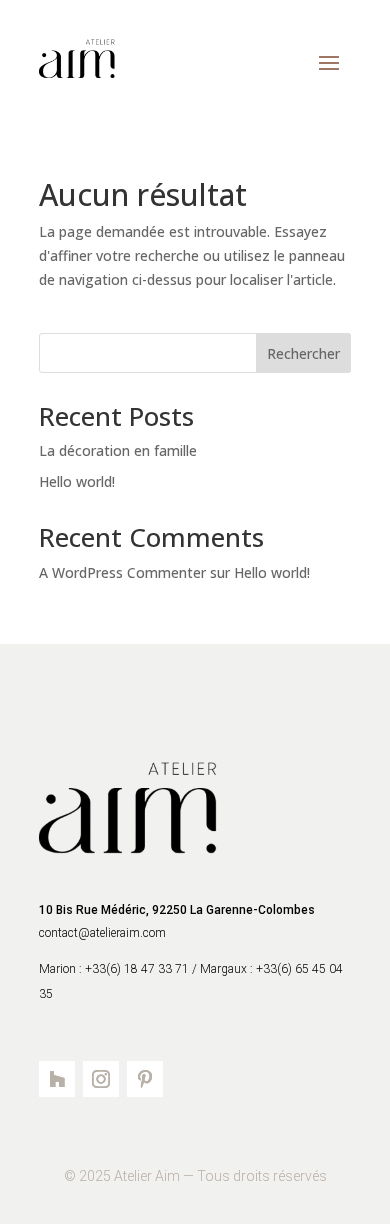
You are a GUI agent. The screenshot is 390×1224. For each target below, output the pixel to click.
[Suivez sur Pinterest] (145, 1079)
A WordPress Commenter (122, 572)
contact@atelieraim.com (104, 933)
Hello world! (77, 481)
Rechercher (303, 353)
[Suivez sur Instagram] (101, 1079)
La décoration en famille (118, 450)
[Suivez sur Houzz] (57, 1079)
